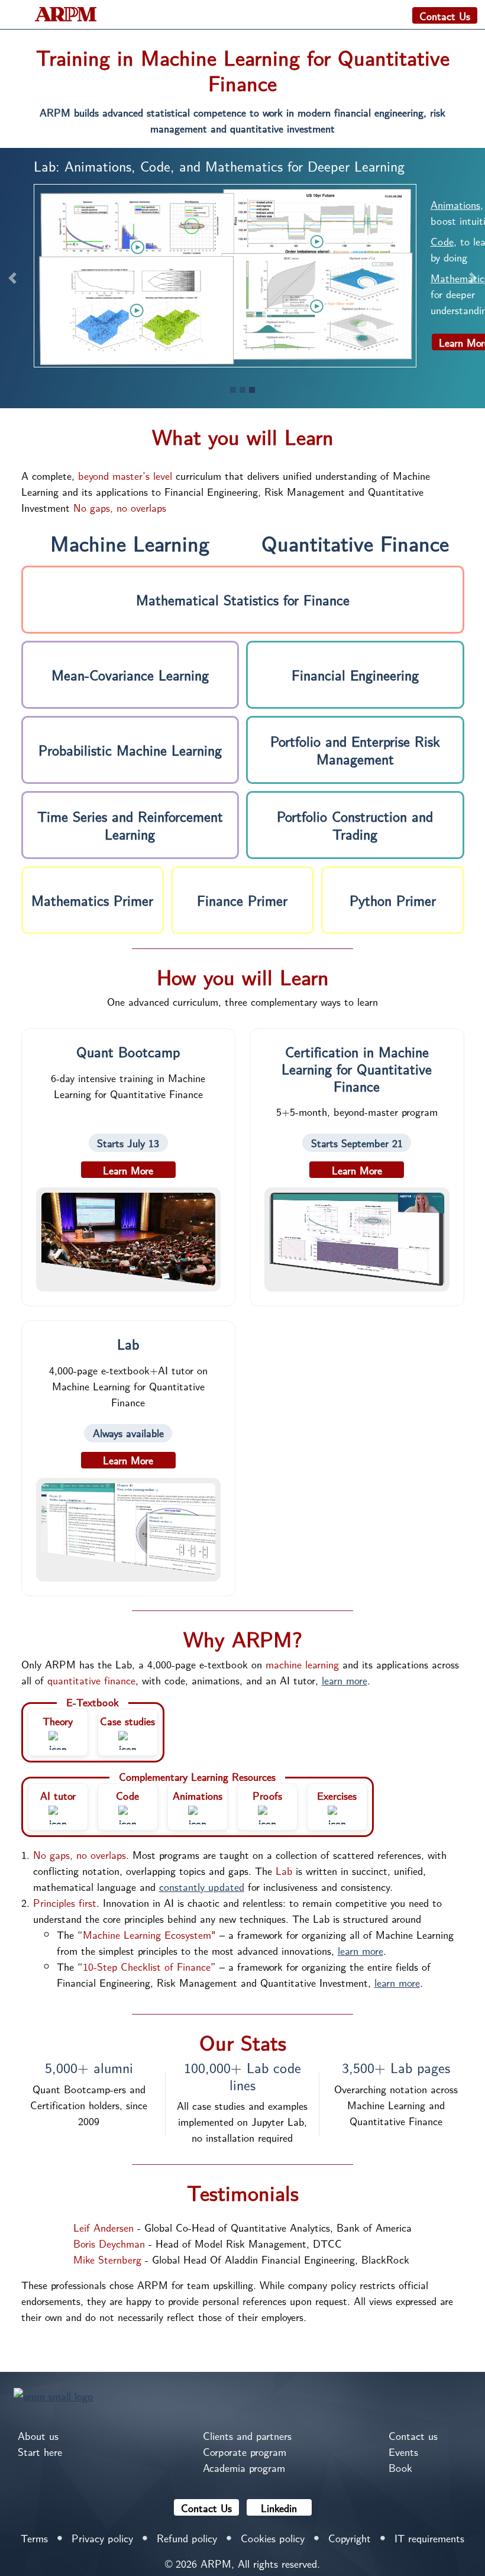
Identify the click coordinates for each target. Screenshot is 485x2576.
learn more (345, 1680)
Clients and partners (247, 2435)
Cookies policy (273, 2538)
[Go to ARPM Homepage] (53, 2394)
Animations (455, 204)
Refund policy (187, 2538)
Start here (40, 2451)
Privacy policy (102, 2538)
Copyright (350, 2538)
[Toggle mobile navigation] (17, 15)
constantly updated (202, 1886)
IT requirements (429, 2538)
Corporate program (245, 2451)
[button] (12, 278)
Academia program (244, 2467)
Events (403, 2451)
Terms (34, 2538)
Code (442, 241)
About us (38, 2435)
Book (400, 2467)
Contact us (413, 2435)
